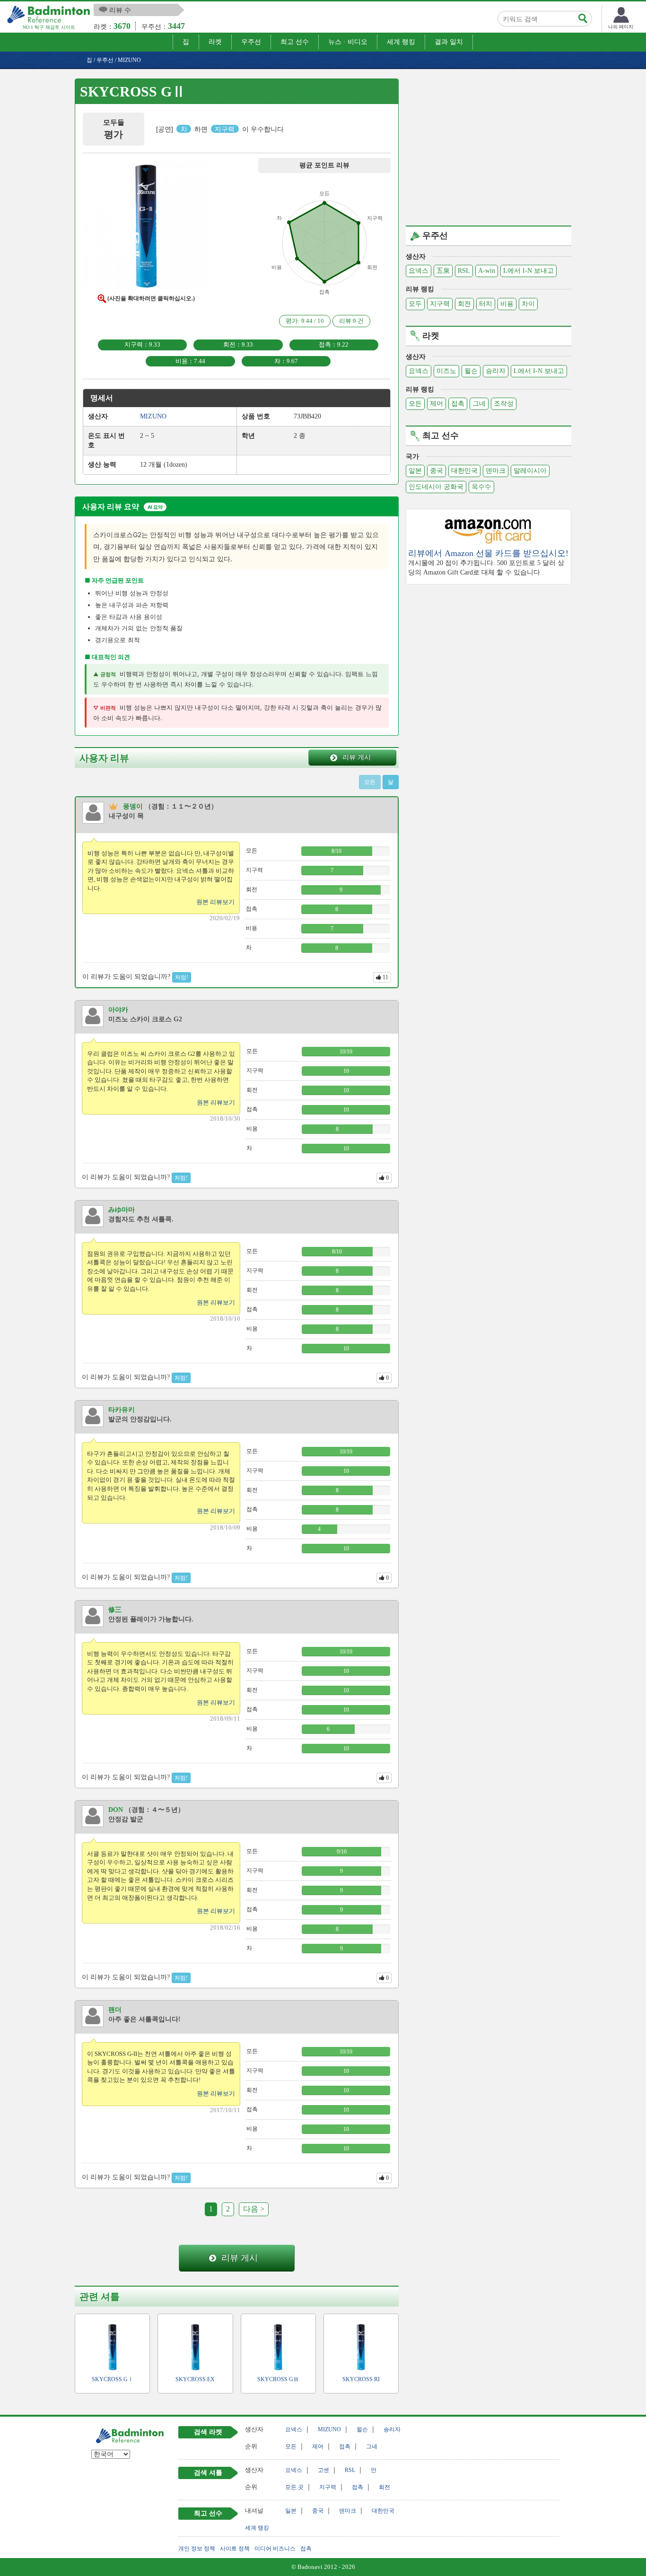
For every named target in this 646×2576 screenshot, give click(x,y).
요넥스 (419, 271)
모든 (415, 404)
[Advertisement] (489, 145)
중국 (436, 471)
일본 (415, 471)
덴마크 (496, 471)
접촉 (458, 404)
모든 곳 (294, 2487)
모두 (415, 304)
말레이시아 (530, 471)
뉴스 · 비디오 (348, 42)
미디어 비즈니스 (275, 2549)
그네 (479, 404)
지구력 (440, 304)
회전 (464, 304)
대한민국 (464, 471)
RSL (464, 271)
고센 (323, 2470)
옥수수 (481, 487)
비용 (507, 304)
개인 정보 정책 (197, 2549)
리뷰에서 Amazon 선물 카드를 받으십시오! (488, 553)
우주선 (251, 42)
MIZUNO (329, 2429)
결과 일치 (449, 42)
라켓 (215, 42)
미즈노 (446, 371)
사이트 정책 (235, 2549)
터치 (486, 304)
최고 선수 (295, 42)
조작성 (504, 404)
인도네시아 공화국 (436, 487)
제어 (436, 404)
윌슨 (471, 371)
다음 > (254, 2209)
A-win (487, 271)
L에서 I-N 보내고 (528, 271)
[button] (146, 228)
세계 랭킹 (401, 42)
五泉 (443, 271)
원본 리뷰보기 (215, 902)
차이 (528, 304)
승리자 (496, 371)
